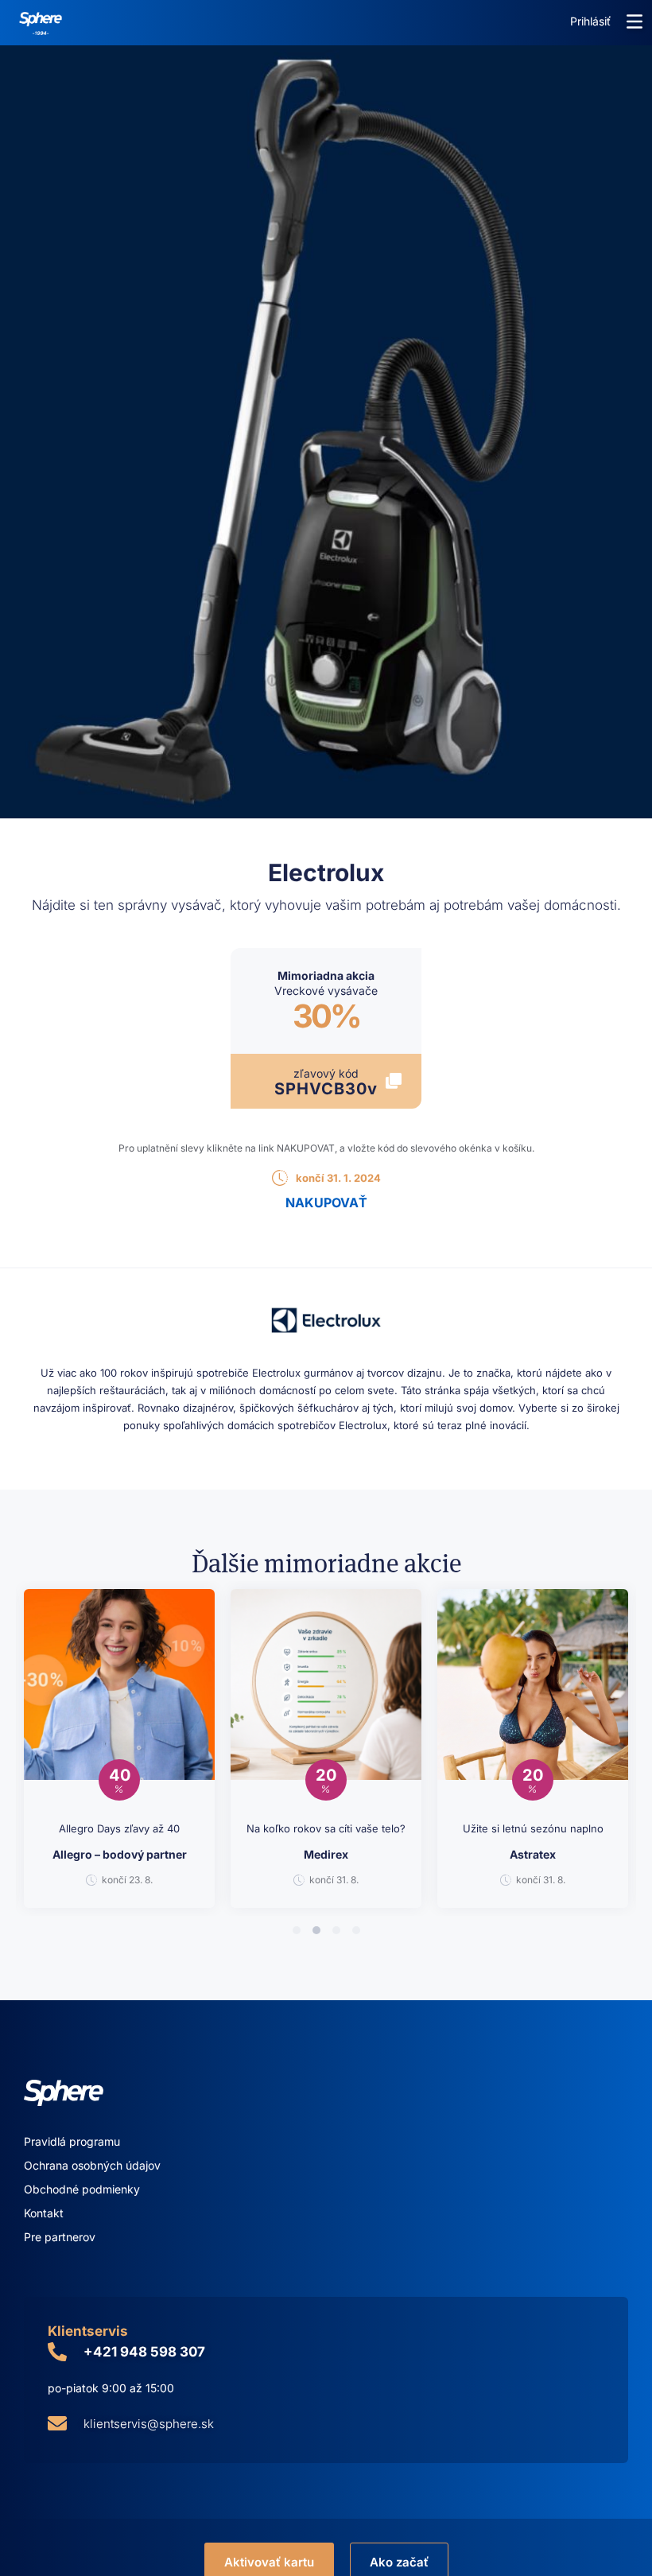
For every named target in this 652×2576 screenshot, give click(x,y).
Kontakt (44, 2213)
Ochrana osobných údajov (92, 2165)
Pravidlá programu (72, 2141)
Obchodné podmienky (82, 2189)
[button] (635, 21)
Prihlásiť (590, 21)
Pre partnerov (60, 2237)
